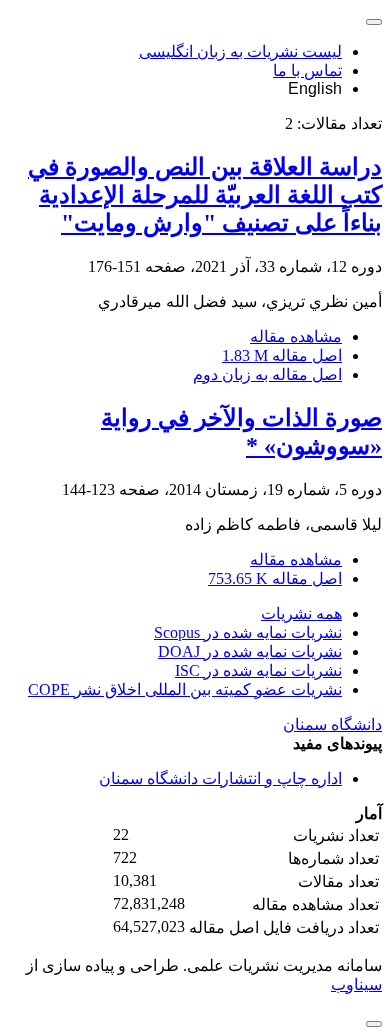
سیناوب (356, 984)
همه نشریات (301, 613)
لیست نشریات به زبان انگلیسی (240, 51)
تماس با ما (307, 70)
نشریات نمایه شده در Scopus (248, 632)
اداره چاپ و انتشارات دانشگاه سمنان (220, 778)
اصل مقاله (282, 355)
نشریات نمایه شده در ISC (258, 670)
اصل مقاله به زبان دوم (267, 374)
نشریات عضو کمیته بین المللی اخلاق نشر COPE (185, 689)
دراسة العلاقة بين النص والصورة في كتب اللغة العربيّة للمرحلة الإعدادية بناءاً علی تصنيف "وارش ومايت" (205, 195)
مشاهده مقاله (296, 336)
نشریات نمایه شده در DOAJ (250, 651)
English (315, 88)
